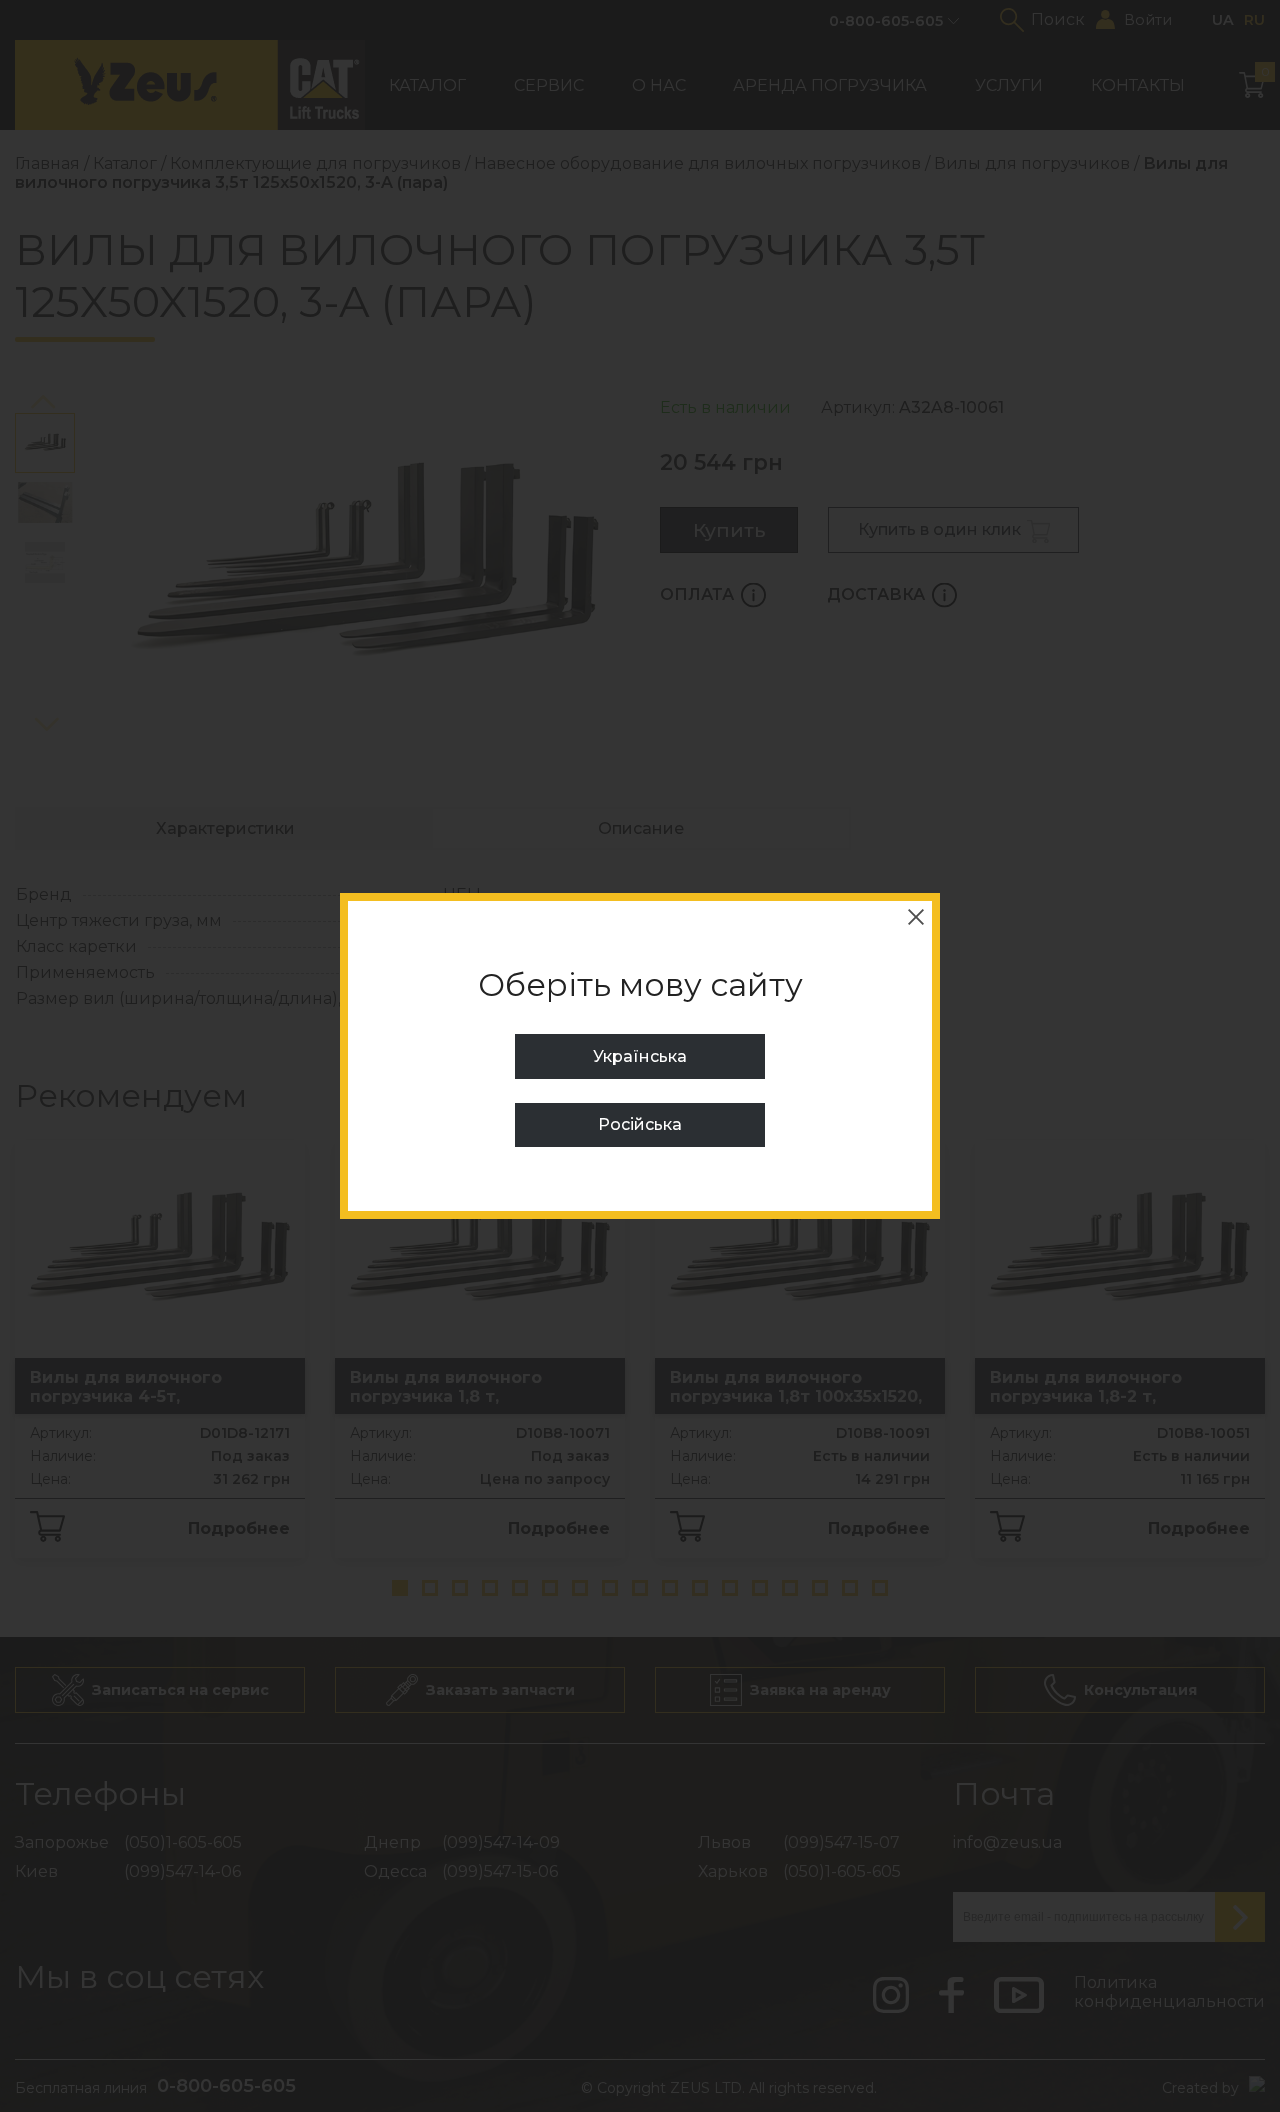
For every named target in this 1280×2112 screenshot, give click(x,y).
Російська (640, 1124)
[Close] (916, 917)
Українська (640, 1056)
